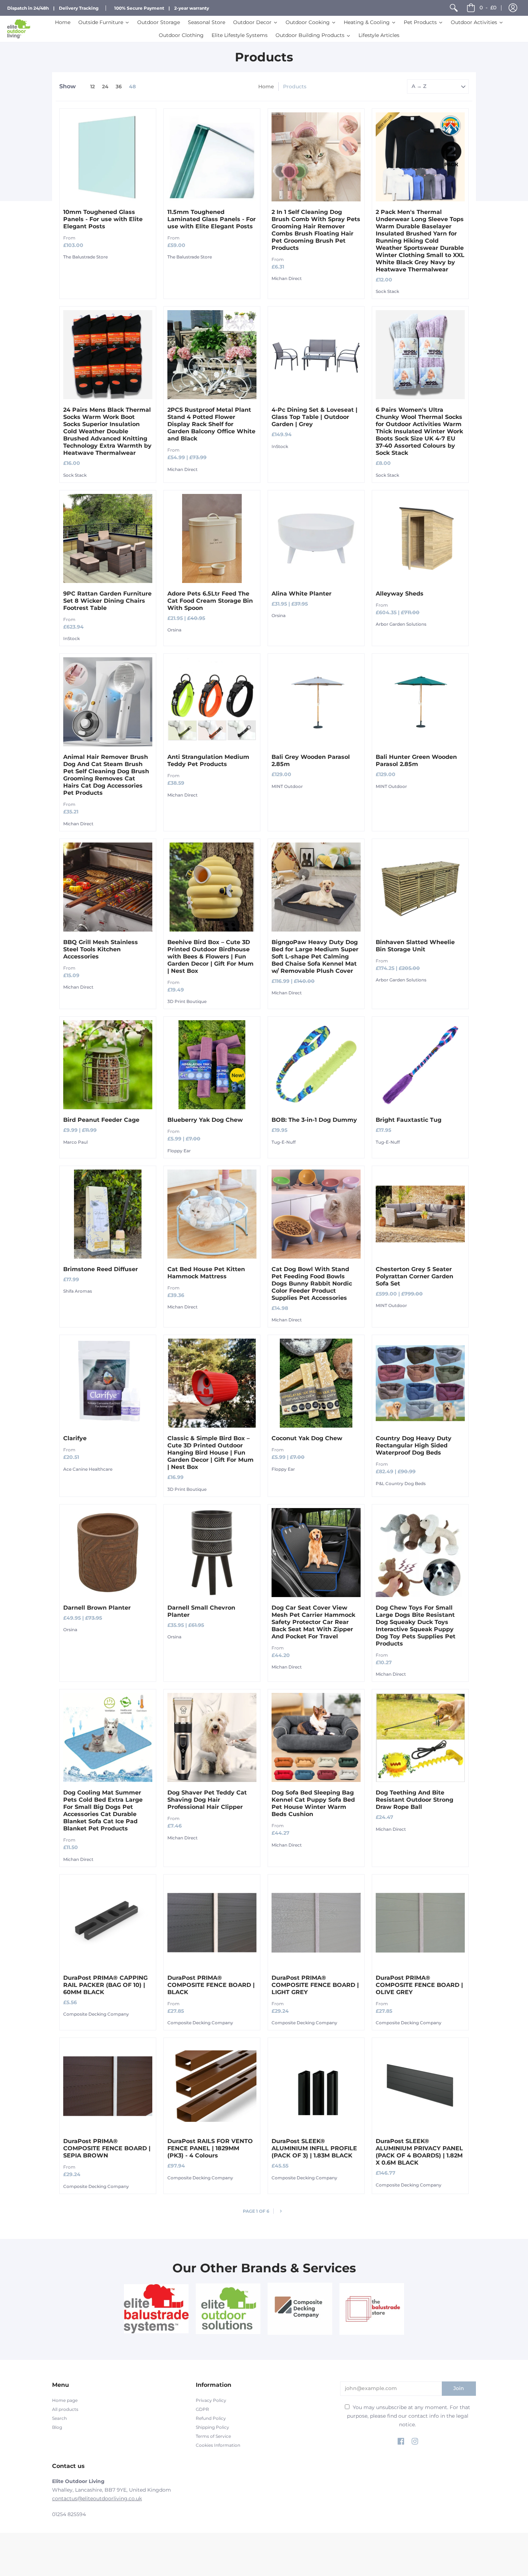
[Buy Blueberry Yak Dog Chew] (212, 1065)
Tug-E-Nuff (284, 1142)
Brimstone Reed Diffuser (101, 1269)
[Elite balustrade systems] (156, 2309)
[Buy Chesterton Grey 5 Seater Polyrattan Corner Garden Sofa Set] (420, 1214)
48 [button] (132, 87)
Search (59, 2418)
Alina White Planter (302, 594)
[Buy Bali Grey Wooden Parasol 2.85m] (316, 702)
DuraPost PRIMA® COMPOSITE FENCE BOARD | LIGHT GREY (315, 1985)
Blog (57, 2427)
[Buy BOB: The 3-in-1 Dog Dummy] (316, 1065)
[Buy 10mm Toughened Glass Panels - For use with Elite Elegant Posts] (108, 157)
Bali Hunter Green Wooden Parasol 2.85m (416, 760)
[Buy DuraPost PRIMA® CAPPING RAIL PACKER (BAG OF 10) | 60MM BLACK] (108, 1923)
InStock (280, 446)
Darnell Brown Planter (97, 1608)
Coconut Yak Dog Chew (307, 1438)
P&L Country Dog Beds (401, 1483)
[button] (513, 8)
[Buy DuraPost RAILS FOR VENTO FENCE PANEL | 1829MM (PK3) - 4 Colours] (212, 2086)
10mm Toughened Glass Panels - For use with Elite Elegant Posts (103, 219)
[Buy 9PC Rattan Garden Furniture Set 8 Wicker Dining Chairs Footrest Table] (108, 538)
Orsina (174, 630)
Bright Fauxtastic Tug (409, 1120)
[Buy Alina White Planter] (316, 538)
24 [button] (105, 87)
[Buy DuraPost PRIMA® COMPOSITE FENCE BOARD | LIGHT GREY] (316, 1923)
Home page (65, 2400)
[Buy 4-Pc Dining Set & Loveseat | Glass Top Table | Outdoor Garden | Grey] (316, 355)
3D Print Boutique (187, 1001)
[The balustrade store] (372, 2309)
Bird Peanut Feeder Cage (101, 1120)
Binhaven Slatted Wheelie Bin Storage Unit (415, 946)
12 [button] (92, 87)
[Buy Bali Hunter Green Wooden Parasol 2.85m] (420, 702)
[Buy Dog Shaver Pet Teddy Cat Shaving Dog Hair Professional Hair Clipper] (212, 1737)
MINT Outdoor (287, 786)
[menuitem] (454, 8)
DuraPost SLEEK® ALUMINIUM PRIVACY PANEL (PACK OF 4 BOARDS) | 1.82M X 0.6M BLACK (419, 2152)
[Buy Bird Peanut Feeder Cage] (108, 1065)
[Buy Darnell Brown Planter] (108, 1553)
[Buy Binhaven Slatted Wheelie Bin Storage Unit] (420, 887)
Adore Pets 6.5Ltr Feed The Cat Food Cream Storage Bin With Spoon (210, 601)
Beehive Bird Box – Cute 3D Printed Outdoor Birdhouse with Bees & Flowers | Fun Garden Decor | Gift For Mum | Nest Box (210, 956)
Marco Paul (75, 1142)
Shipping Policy (212, 2427)
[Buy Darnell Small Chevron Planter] (212, 1553)
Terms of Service (213, 2436)
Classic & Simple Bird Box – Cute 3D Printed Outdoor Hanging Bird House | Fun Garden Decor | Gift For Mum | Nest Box (210, 1453)
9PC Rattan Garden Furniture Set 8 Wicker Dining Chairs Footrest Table (107, 601)
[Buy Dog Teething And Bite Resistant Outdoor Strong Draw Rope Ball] (420, 1737)
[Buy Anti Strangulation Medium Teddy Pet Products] (212, 702)
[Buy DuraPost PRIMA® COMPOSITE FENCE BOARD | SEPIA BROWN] (108, 2086)
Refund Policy (211, 2418)
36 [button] (119, 87)
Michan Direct (287, 278)
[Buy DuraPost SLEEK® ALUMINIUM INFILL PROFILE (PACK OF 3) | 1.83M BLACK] (316, 2086)
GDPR (202, 2409)
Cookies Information (218, 2445)
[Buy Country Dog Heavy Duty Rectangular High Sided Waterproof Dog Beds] (420, 1383)
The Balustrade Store (85, 257)
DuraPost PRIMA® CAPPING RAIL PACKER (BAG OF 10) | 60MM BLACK (105, 1985)
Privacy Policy (211, 2400)
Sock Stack (387, 291)
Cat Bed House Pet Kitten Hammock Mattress (206, 1273)
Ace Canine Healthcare (88, 1469)
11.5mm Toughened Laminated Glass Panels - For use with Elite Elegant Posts (212, 219)
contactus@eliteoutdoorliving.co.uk (97, 2498)
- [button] (488, 8)
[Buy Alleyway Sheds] (420, 538)
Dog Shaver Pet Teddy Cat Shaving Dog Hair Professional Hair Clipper (207, 1800)
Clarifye (75, 1438)
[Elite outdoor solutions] (228, 2309)
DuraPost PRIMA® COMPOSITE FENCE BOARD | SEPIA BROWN (107, 2148)
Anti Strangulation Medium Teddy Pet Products (208, 760)
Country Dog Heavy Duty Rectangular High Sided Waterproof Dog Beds (414, 1445)
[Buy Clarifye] (108, 1383)
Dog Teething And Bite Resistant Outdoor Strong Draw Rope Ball (414, 1800)
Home (266, 87)
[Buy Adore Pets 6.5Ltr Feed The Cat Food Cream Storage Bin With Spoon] (212, 538)
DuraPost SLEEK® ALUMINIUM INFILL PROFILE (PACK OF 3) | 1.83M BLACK (314, 2148)
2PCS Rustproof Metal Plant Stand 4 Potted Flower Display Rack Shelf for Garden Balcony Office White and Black (211, 424)
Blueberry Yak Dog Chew (205, 1120)
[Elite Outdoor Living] (19, 29)
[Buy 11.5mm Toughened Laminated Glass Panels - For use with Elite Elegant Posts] (212, 157)
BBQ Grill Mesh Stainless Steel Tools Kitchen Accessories (101, 949)
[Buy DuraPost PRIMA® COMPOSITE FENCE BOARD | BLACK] (212, 1923)
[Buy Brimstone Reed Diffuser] (108, 1214)
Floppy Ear (179, 1151)
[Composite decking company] (300, 2309)
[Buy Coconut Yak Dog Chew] (316, 1383)
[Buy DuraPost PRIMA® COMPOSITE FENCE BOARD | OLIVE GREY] (420, 1923)
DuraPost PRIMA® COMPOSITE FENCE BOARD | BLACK (211, 1985)
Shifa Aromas (78, 1291)
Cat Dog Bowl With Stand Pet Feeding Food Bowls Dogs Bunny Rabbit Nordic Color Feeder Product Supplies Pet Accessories (312, 1284)
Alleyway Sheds (400, 594)
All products (65, 2409)
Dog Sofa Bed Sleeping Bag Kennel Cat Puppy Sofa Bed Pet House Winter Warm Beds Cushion (313, 1803)
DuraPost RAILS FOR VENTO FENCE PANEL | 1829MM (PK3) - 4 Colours (210, 2148)
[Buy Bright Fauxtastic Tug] (420, 1065)
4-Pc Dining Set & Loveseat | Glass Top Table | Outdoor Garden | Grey (314, 417)
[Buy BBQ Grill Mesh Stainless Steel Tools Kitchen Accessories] (108, 887)
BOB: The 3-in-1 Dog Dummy (314, 1120)
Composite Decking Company (96, 2014)
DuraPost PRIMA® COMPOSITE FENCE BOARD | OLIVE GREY (419, 1985)
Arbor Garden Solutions (401, 624)
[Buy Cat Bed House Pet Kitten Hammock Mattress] (212, 1214)
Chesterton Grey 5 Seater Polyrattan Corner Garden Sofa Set (414, 1276)
